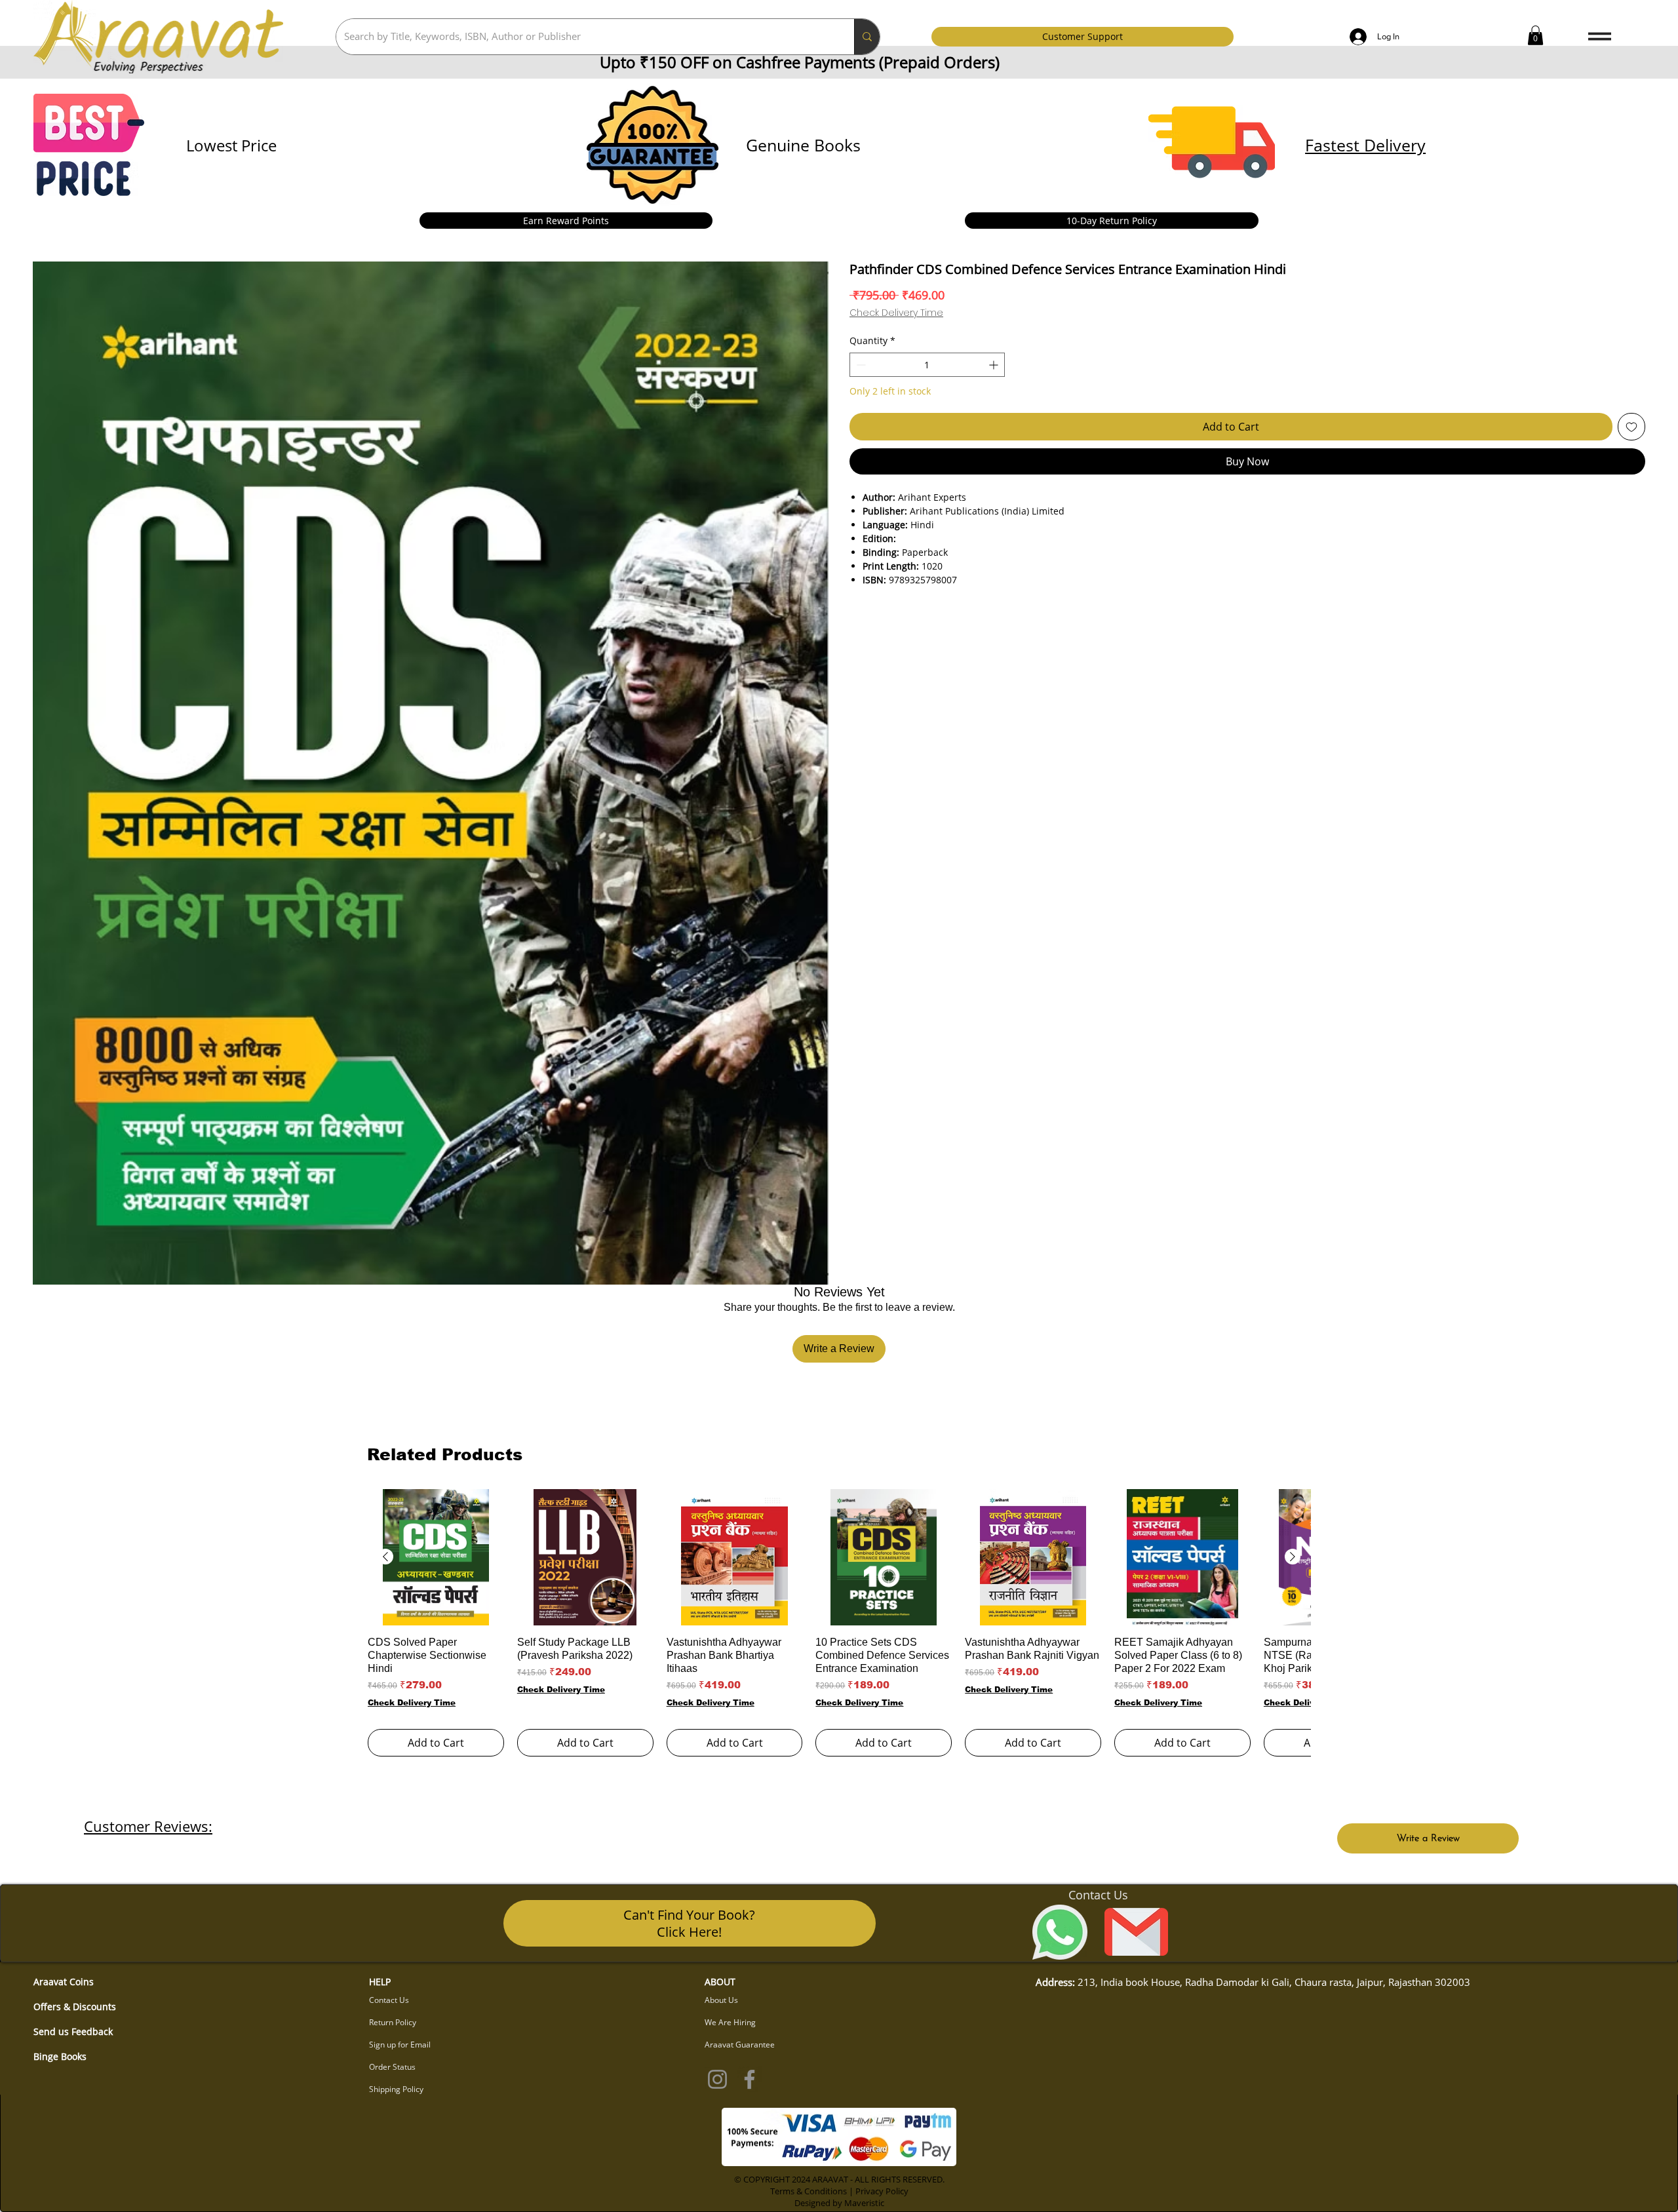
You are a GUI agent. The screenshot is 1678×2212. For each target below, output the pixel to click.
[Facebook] (750, 2079)
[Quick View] (436, 1557)
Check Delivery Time (896, 313)
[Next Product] (1293, 1557)
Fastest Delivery (1365, 145)
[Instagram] (717, 2079)
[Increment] (995, 365)
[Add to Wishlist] (1631, 427)
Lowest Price (231, 145)
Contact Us (389, 2000)
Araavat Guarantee (740, 2045)
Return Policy (393, 2022)
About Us (721, 2000)
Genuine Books (803, 145)
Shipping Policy (396, 2089)
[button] (1535, 35)
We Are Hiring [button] (730, 2022)
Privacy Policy (882, 2191)
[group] (839, 1622)
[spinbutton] (927, 365)
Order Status (392, 2067)
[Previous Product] (385, 1557)
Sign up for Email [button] (400, 2045)
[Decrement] (860, 365)
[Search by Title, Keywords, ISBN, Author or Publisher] (867, 37)
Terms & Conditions (809, 2191)
